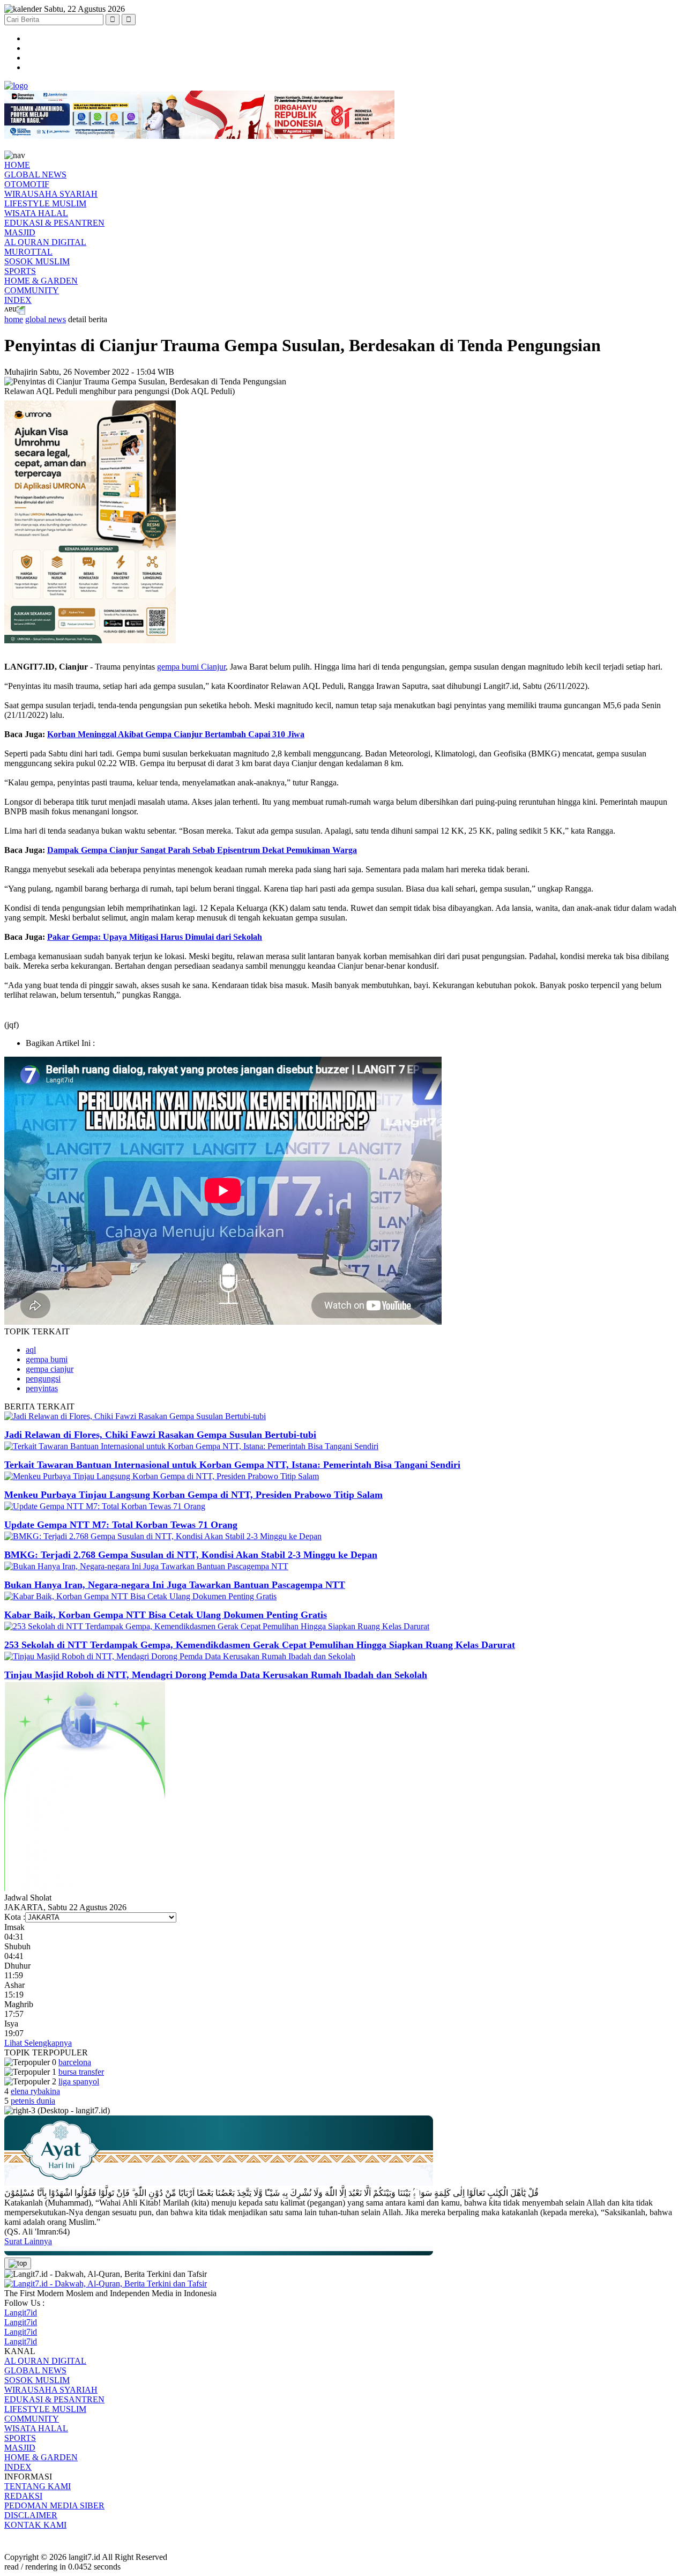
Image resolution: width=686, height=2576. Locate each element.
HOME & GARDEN (41, 281)
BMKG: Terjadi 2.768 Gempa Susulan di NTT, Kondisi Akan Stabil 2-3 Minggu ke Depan (191, 1555)
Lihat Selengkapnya (38, 2043)
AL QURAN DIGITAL (45, 242)
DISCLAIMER (31, 2515)
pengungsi (43, 1379)
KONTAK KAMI (35, 2525)
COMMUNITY (32, 290)
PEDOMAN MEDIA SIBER (54, 2506)
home (14, 319)
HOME (17, 165)
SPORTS (20, 271)
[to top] (18, 2263)
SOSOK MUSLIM (37, 261)
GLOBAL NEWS (35, 175)
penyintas (42, 1388)
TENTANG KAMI (38, 2486)
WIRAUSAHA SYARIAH (51, 194)
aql (31, 1350)
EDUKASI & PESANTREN (54, 223)
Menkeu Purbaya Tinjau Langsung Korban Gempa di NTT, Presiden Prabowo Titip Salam (193, 1495)
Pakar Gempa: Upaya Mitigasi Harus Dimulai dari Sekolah (155, 937)
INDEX (18, 300)
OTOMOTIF (27, 184)
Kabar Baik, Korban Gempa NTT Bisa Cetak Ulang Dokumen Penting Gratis (166, 1615)
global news (46, 319)
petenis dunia (33, 2101)
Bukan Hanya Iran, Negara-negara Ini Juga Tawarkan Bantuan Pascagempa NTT (175, 1585)
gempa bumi (47, 1359)
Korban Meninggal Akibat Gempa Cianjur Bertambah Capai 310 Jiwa (176, 734)
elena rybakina (35, 2091)
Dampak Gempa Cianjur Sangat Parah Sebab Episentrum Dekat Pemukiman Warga (202, 850)
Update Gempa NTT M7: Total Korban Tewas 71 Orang (121, 1525)
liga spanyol (79, 2081)
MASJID (20, 232)
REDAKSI (23, 2496)
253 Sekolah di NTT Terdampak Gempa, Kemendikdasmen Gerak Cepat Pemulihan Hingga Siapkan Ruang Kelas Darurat (260, 1645)
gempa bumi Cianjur (191, 667)
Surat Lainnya (28, 2241)
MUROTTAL (28, 252)
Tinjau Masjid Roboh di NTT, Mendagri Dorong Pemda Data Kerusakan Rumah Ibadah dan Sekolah (216, 1675)
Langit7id (21, 2313)
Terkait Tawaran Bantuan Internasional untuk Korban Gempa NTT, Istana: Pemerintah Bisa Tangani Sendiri (232, 1465)
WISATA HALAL (36, 213)
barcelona (75, 2062)
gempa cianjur (50, 1369)
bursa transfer (81, 2072)
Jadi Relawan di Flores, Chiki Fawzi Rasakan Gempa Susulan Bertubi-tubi (160, 1435)
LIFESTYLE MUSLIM (45, 203)
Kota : (15, 1917)
